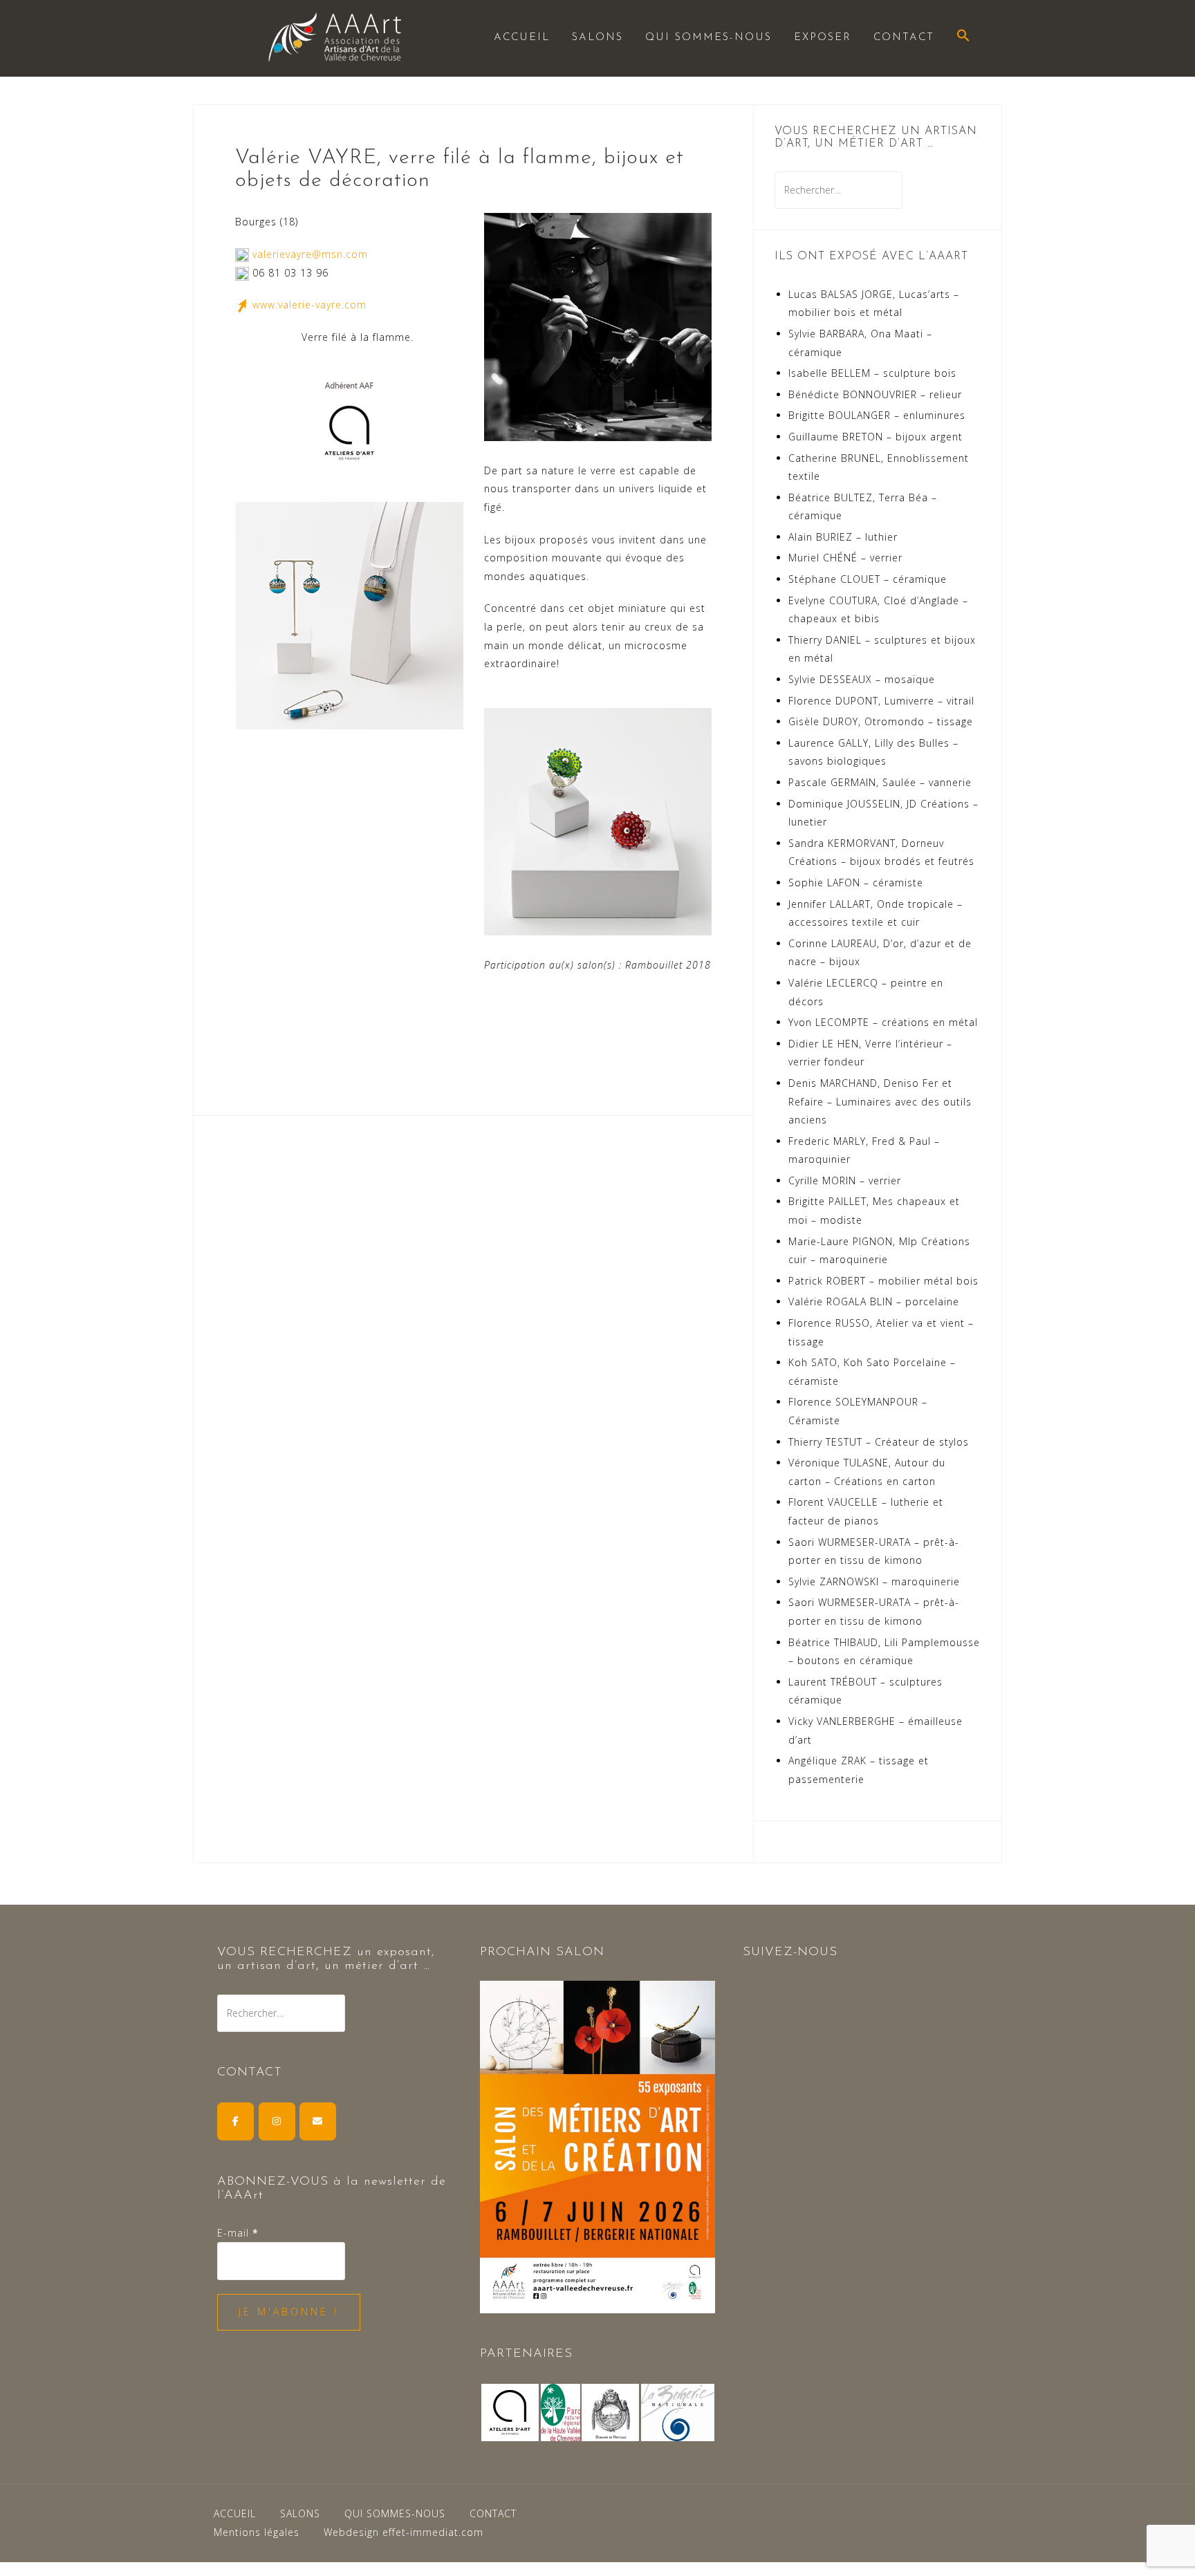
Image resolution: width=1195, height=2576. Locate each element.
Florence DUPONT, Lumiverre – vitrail (881, 701)
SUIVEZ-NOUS (790, 1952)
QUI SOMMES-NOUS (708, 38)
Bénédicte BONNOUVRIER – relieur (875, 394)
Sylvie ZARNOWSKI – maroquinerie (874, 1581)
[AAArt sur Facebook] (235, 2121)
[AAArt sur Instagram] (277, 2121)
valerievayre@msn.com (310, 254)
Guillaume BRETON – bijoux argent (876, 437)
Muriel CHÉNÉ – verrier (845, 558)
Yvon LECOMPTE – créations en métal (883, 1022)
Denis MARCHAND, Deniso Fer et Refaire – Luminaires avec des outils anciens (880, 1101)
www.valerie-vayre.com (309, 305)
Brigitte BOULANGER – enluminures (877, 415)
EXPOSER (823, 38)
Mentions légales (257, 2532)
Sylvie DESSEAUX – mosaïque (862, 679)
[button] (963, 37)
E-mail (238, 2233)
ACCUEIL (522, 38)
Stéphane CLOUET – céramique (868, 579)
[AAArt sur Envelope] (318, 2121)
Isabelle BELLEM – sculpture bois (872, 373)
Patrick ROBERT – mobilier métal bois (883, 1281)
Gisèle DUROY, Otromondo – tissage (881, 721)
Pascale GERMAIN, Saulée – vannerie (880, 782)
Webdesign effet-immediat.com (404, 2532)
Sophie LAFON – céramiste (856, 883)
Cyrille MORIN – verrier (845, 1180)
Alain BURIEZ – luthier (843, 537)
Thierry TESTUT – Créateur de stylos (879, 1442)
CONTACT (904, 38)
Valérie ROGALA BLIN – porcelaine (874, 1301)
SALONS (597, 38)
